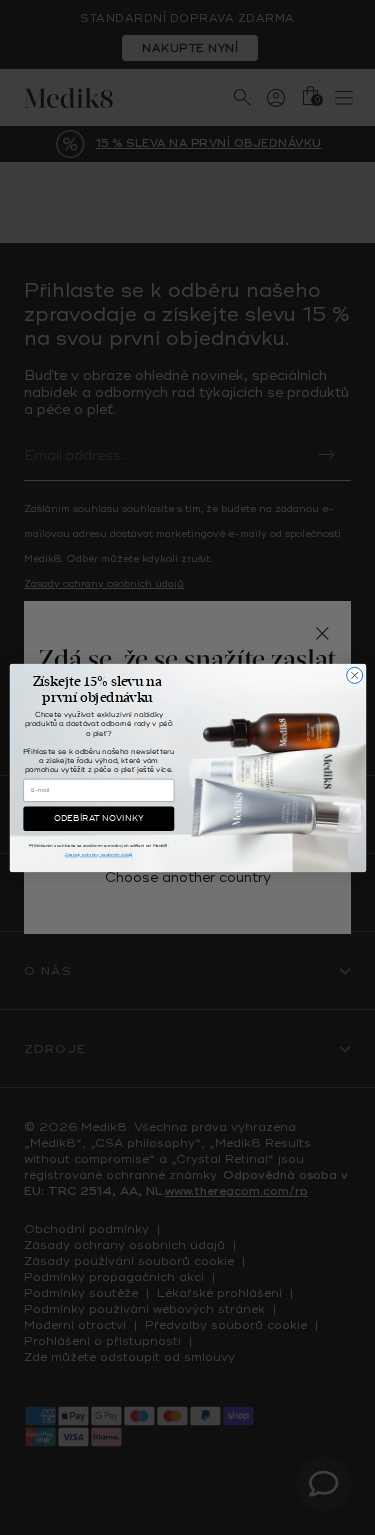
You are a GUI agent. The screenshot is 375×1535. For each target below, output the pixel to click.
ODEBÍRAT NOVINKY (98, 818)
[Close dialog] (354, 675)
